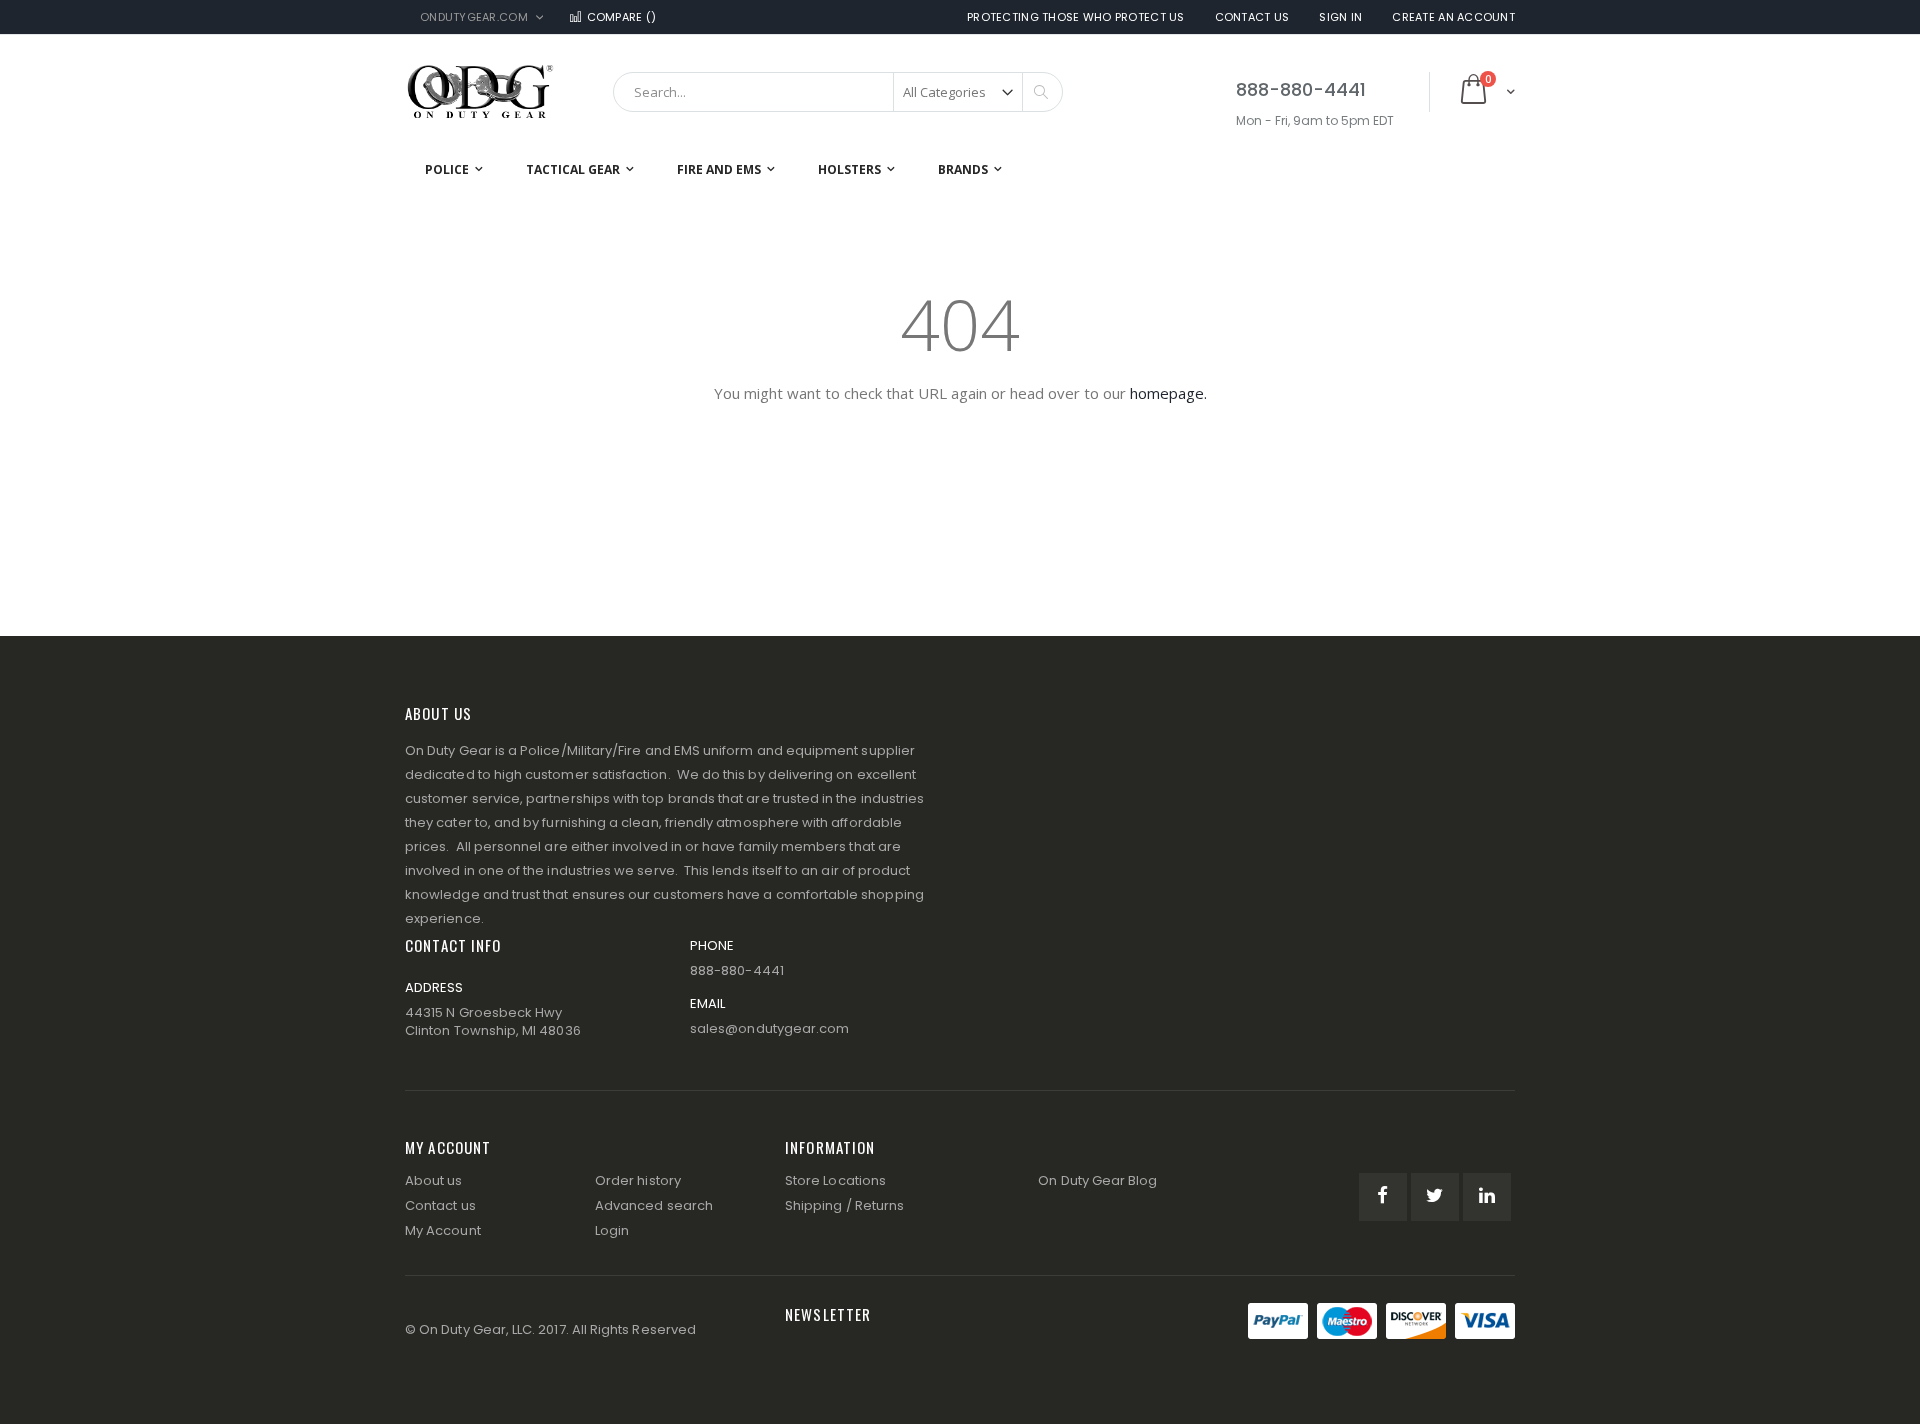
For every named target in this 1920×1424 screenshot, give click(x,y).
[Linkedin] (1487, 1197)
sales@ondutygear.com (769, 1028)
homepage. (1168, 393)
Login (612, 1230)
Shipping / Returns (844, 1205)
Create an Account (1453, 17)
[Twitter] (1435, 1197)
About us (434, 1180)
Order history (638, 1180)
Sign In (1340, 17)
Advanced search (654, 1205)
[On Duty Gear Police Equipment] (480, 91)
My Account (443, 1230)
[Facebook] (1383, 1197)
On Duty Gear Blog (1097, 1180)
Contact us (440, 1205)
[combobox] (838, 92)
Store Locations (835, 1180)
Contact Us (1252, 17)
